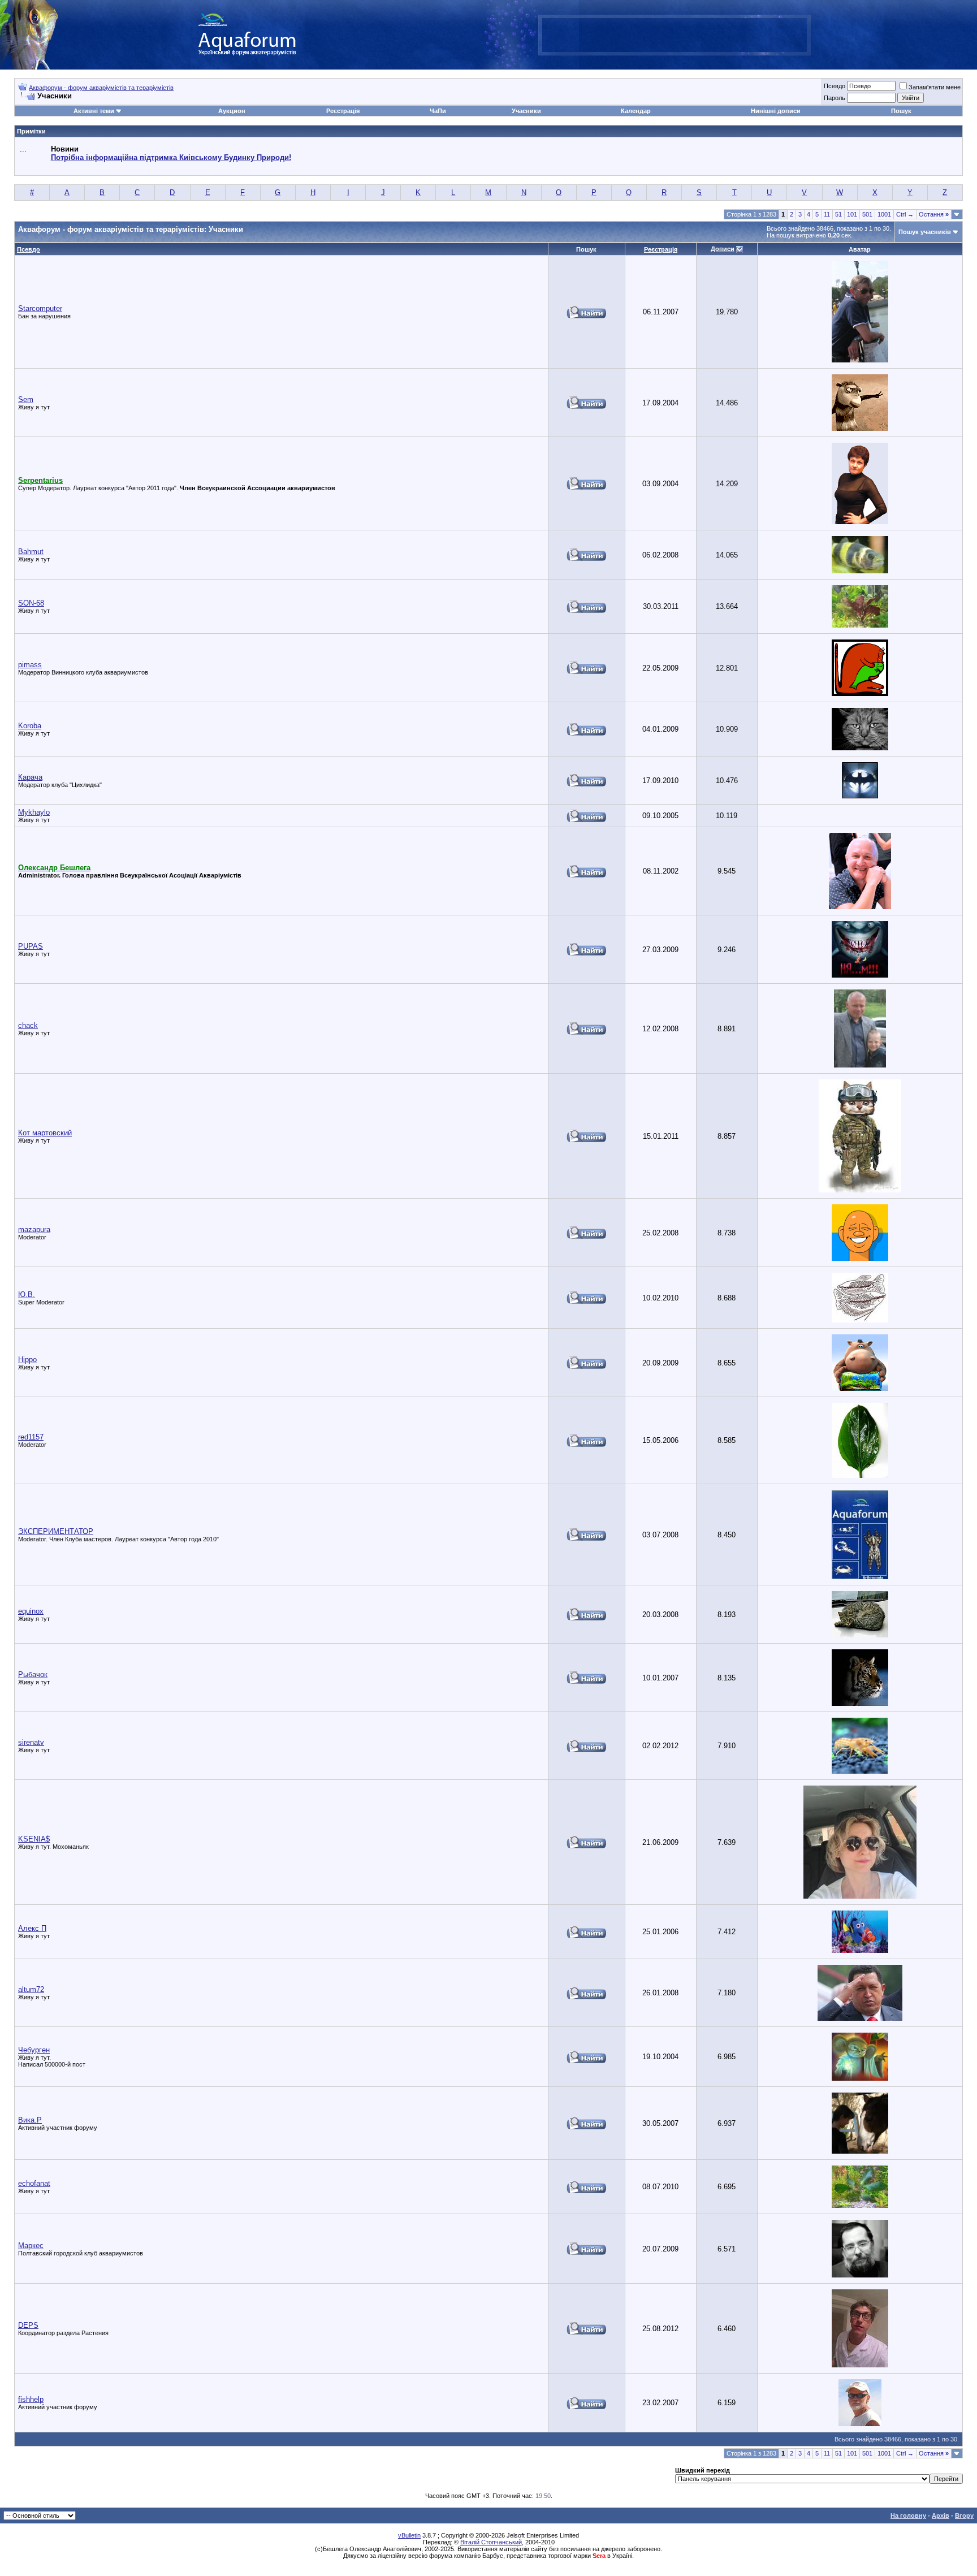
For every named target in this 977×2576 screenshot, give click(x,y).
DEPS (28, 2325)
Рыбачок (33, 1674)
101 (852, 214)
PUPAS (31, 946)
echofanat (34, 2183)
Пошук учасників (925, 232)
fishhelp (31, 2399)
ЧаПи (438, 111)
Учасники (526, 111)
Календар (636, 111)
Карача (30, 777)
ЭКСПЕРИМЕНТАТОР (56, 1531)
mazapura (34, 1229)
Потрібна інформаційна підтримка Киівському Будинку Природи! (171, 157)
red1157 (31, 1437)
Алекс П (32, 1928)
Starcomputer (40, 308)
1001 (884, 214)
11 (827, 214)
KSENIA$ (34, 1839)
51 (838, 214)
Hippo (27, 1360)
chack (28, 1025)
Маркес (31, 2246)
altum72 (31, 1989)
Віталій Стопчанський (491, 2542)
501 (867, 214)
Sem (26, 399)
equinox (31, 1611)
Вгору (964, 2516)
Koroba (30, 726)
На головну (908, 2516)
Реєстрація (343, 111)
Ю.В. (27, 1295)
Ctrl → (905, 214)
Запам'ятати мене (935, 87)
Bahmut (31, 552)
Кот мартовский (45, 1133)
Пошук (901, 111)
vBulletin (409, 2535)
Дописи (723, 249)
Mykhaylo (34, 812)
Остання (934, 214)
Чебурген (34, 2050)
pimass (30, 665)
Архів (941, 2516)
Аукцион (232, 111)
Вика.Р (30, 2120)
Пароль (835, 98)
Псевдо (835, 86)
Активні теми (94, 111)
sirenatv (31, 1742)
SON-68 (31, 603)
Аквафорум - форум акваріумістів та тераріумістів (101, 88)
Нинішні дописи (776, 111)
